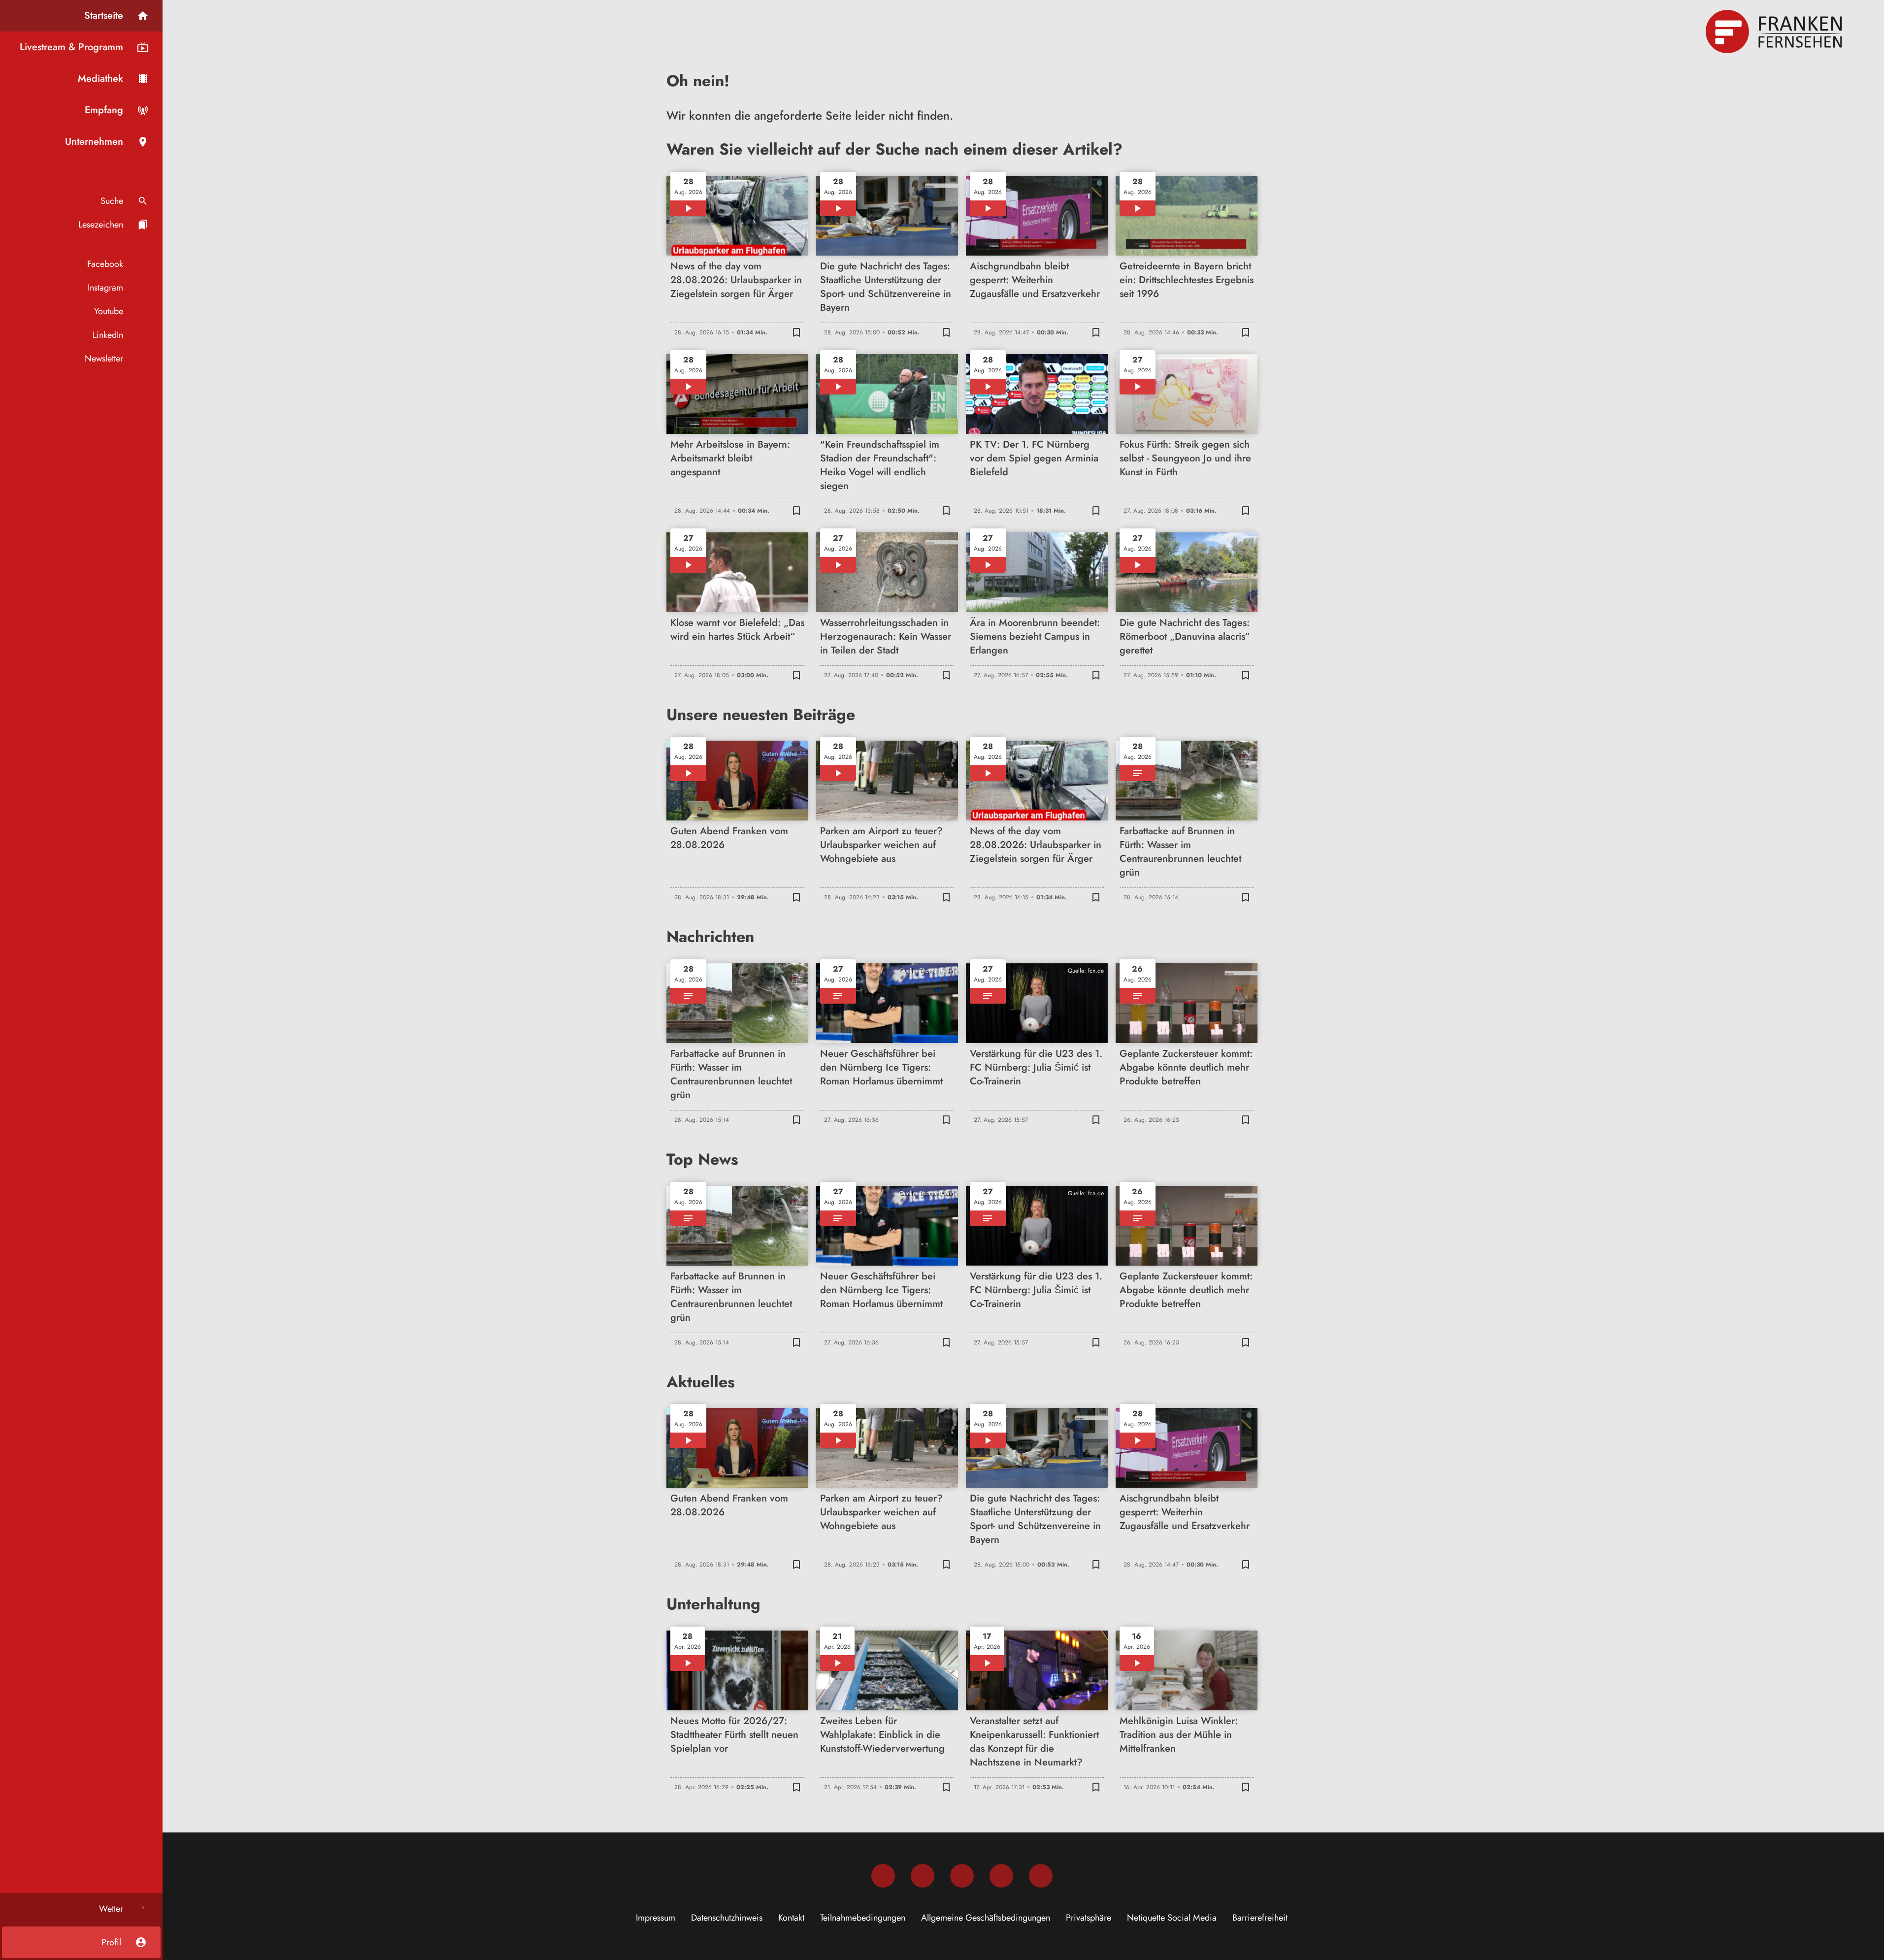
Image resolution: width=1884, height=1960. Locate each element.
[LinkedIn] (1001, 1876)
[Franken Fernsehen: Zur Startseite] (1775, 32)
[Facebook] (883, 1876)
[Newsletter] (1041, 1876)
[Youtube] (962, 1876)
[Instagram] (923, 1876)
